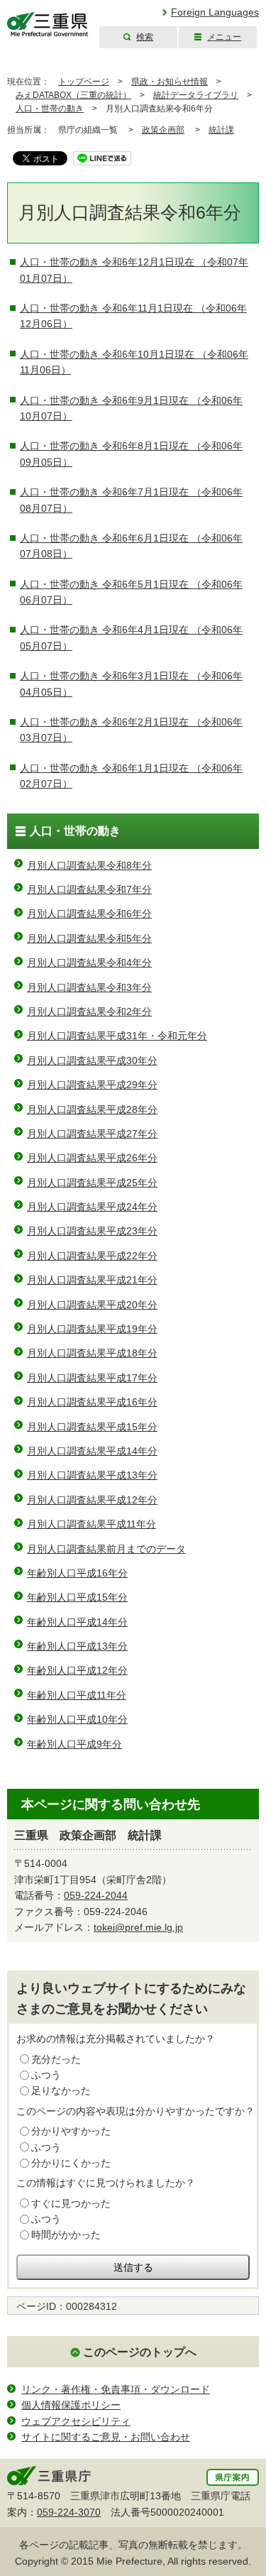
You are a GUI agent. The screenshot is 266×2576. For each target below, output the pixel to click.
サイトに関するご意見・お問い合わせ (106, 2437)
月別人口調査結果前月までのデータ (106, 1549)
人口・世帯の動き (50, 109)
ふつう (46, 2075)
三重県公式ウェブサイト (48, 24)
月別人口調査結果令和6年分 (89, 914)
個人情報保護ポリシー (71, 2405)
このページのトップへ (140, 2352)
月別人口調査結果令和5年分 (89, 938)
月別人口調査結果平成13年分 (92, 1475)
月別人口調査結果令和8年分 (89, 865)
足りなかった (61, 2090)
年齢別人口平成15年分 (77, 1597)
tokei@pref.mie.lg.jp (138, 1927)
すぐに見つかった (71, 2203)
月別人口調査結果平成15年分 (92, 1427)
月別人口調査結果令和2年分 (89, 1012)
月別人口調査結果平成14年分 (92, 1451)
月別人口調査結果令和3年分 (89, 987)
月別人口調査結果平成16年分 (92, 1402)
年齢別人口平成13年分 (77, 1646)
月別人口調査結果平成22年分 (92, 1256)
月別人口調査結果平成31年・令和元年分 (117, 1036)
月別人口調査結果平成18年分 (92, 1353)
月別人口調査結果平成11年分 (92, 1524)
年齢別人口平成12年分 (77, 1670)
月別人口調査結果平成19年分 (92, 1329)
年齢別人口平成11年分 (77, 1695)
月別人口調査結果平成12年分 (92, 1500)
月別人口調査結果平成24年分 (92, 1207)
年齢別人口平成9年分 (74, 1744)
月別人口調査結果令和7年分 (89, 889)
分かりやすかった (71, 2131)
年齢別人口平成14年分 (77, 1622)
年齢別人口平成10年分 (77, 1719)
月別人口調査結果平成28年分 (92, 1109)
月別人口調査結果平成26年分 (92, 1158)
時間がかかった (66, 2235)
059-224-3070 (69, 2512)
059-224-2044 (96, 1895)
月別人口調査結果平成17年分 (92, 1378)
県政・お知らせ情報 (170, 82)
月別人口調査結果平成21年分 (92, 1280)
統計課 (221, 130)
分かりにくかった (71, 2163)
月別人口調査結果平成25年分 (92, 1183)
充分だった (56, 2059)
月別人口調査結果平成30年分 (92, 1060)
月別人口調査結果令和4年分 (89, 963)
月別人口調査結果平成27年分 (92, 1134)
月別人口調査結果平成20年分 (92, 1305)
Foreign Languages (215, 12)
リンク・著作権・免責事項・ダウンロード (116, 2389)
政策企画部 (163, 130)
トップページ (84, 82)
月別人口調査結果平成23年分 (92, 1231)
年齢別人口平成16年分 (77, 1573)
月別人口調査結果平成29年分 (92, 1085)
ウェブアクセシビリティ (76, 2421)
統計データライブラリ (196, 95)
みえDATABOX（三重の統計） (73, 95)
